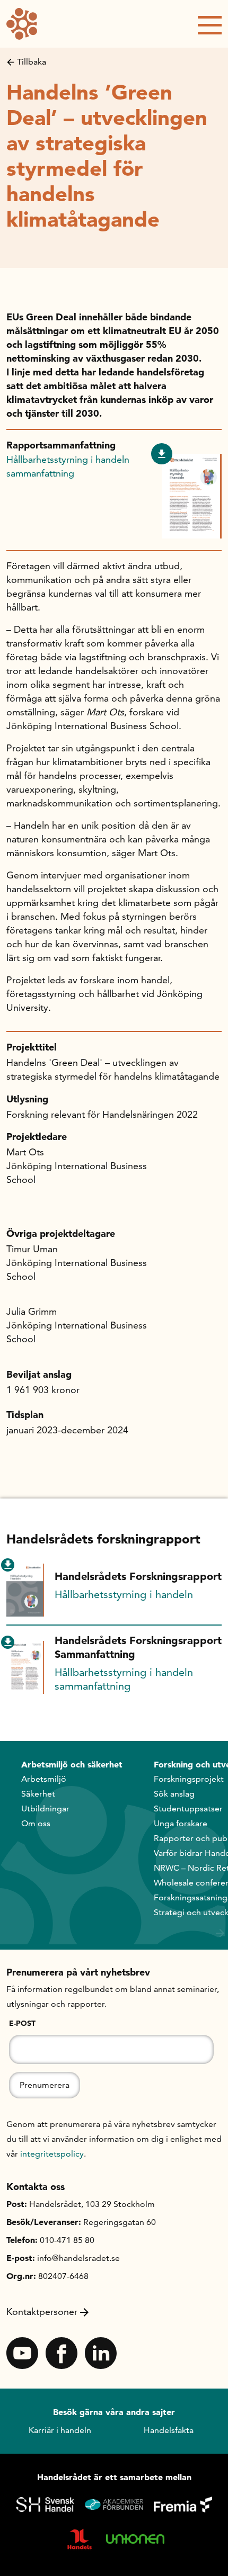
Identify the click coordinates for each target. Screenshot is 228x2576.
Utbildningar (45, 1808)
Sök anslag (174, 1794)
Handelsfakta (169, 2430)
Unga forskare (181, 1823)
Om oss (36, 1823)
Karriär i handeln (60, 2430)
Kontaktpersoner (42, 2312)
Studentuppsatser (188, 1808)
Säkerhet (38, 1794)
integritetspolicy (52, 2154)
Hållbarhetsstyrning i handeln (124, 1594)
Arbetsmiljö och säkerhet (72, 1764)
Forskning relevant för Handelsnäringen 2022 (102, 1114)
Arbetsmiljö (44, 1779)
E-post (22, 2023)
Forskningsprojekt (189, 1779)
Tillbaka (32, 62)
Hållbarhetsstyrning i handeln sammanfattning (68, 466)
